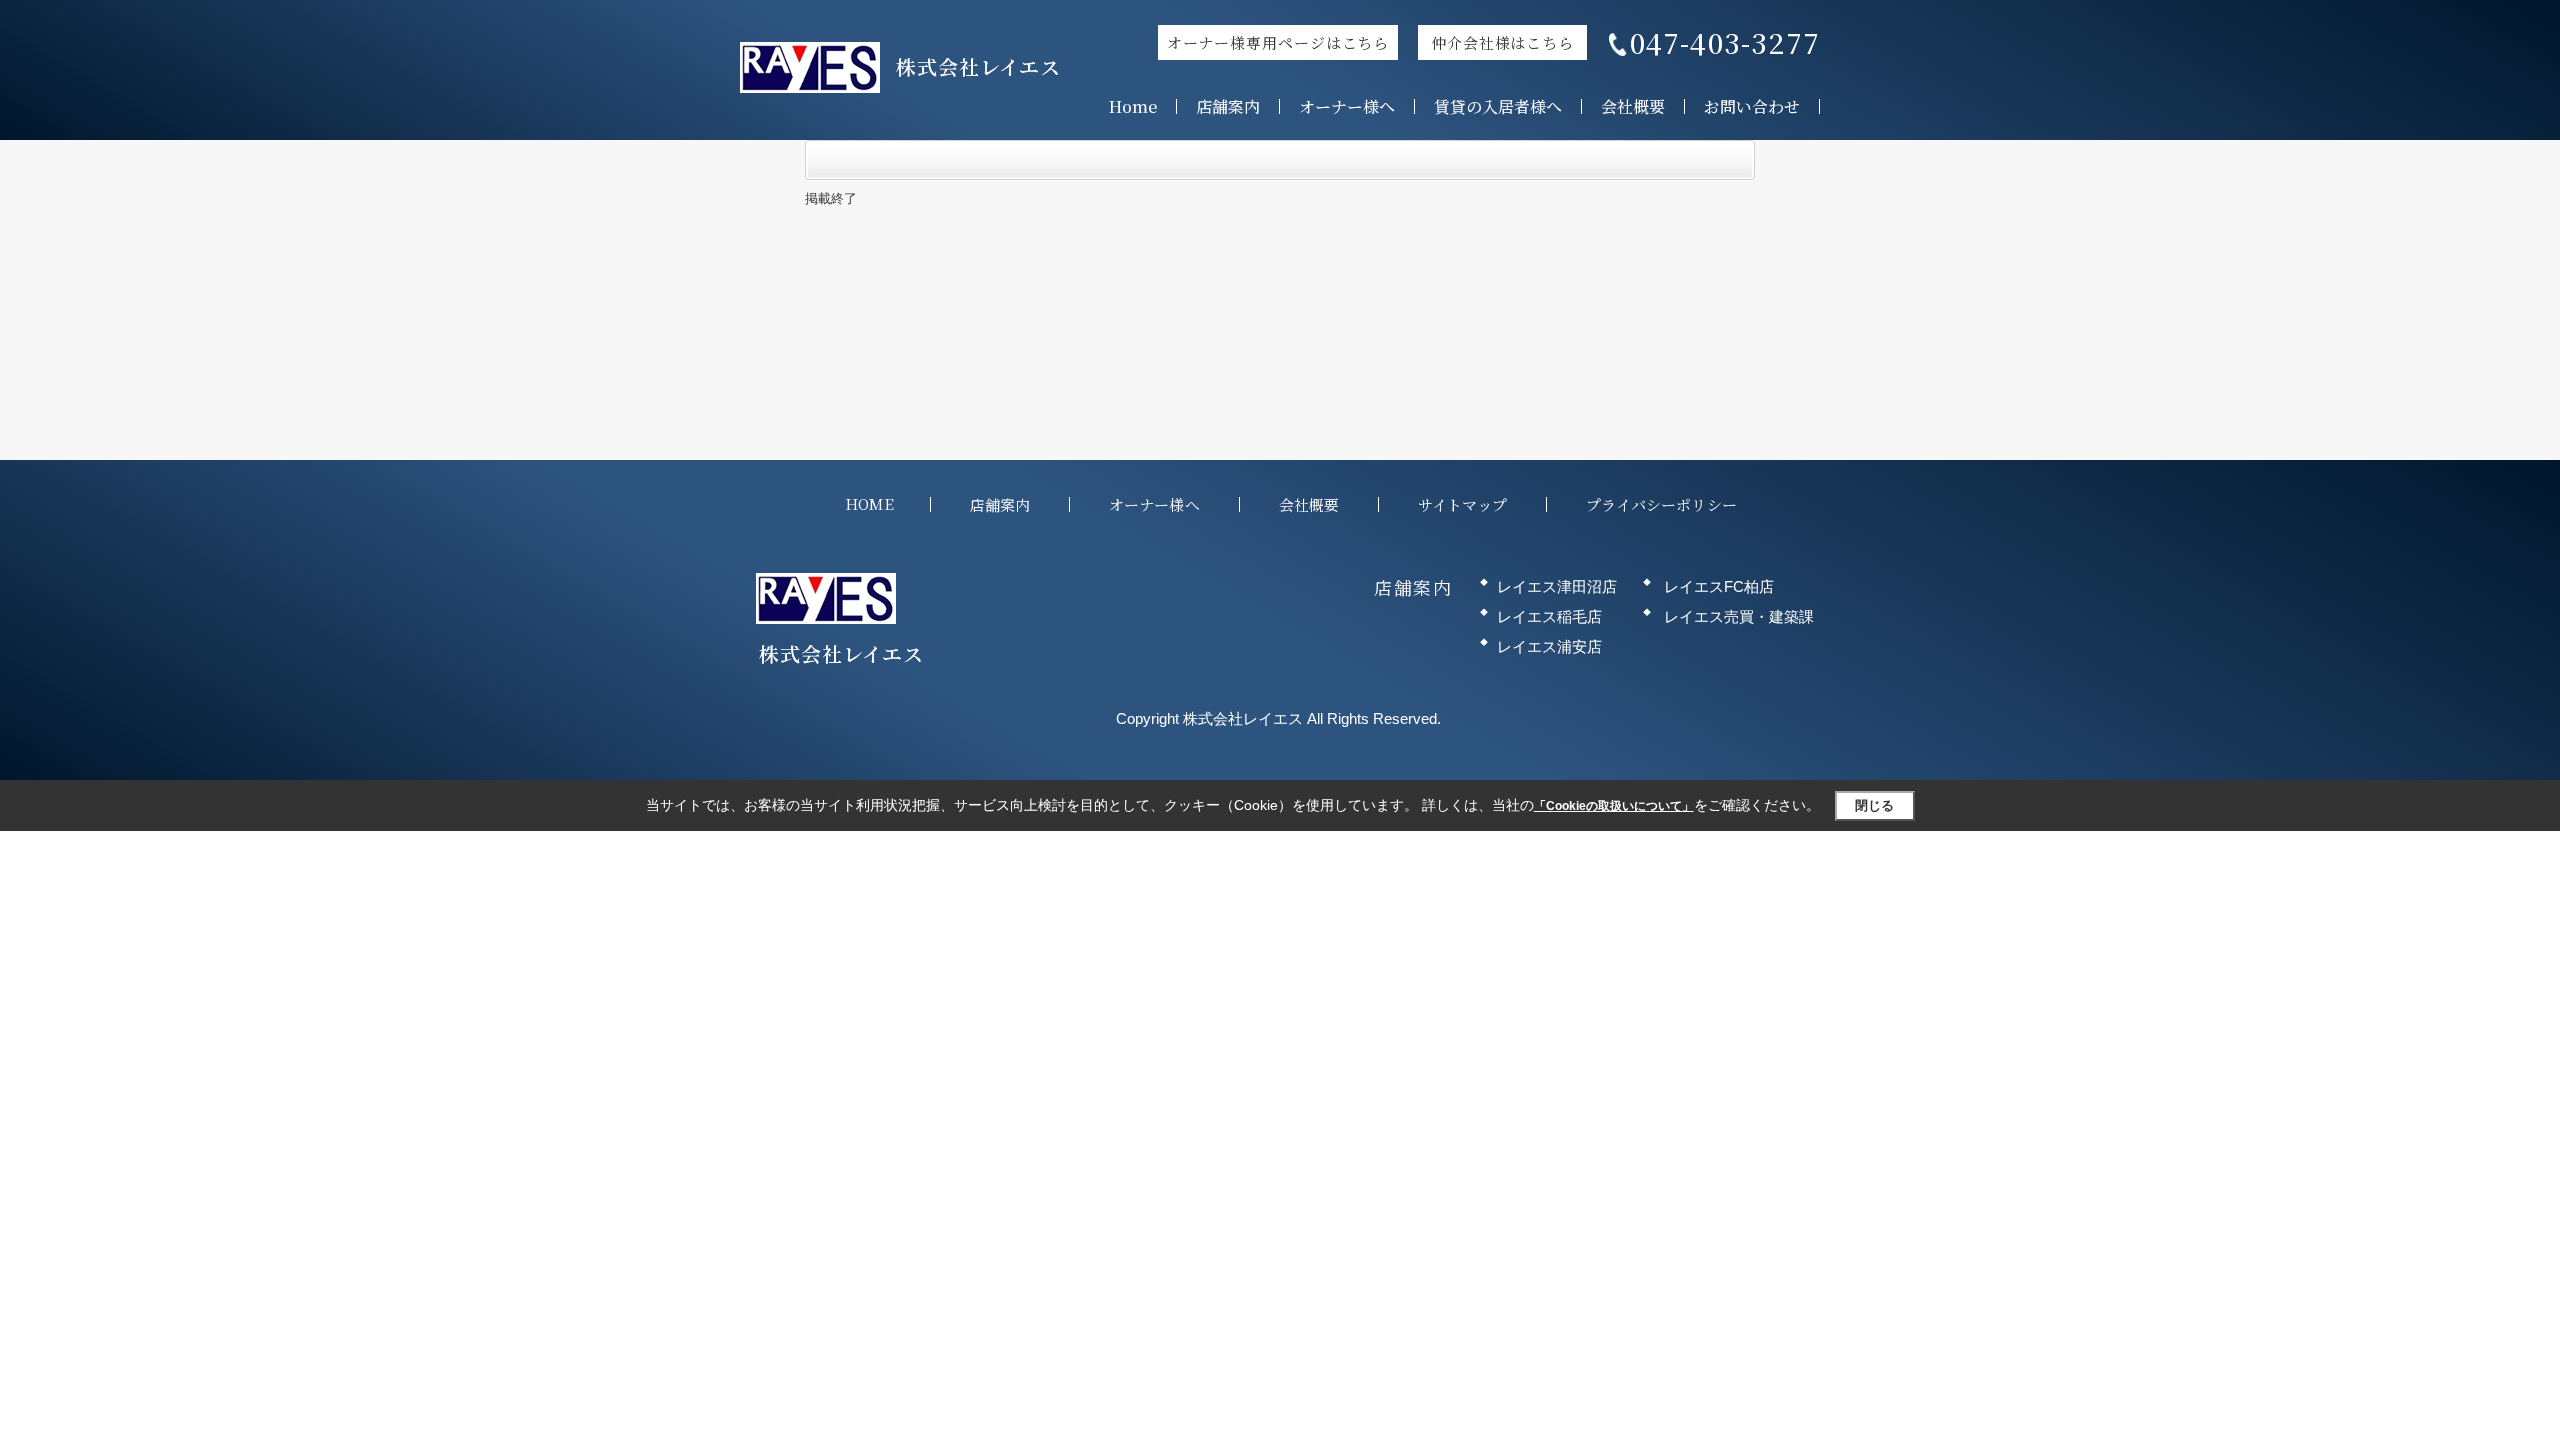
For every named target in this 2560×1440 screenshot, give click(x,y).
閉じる (1874, 805)
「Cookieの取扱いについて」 (1614, 806)
